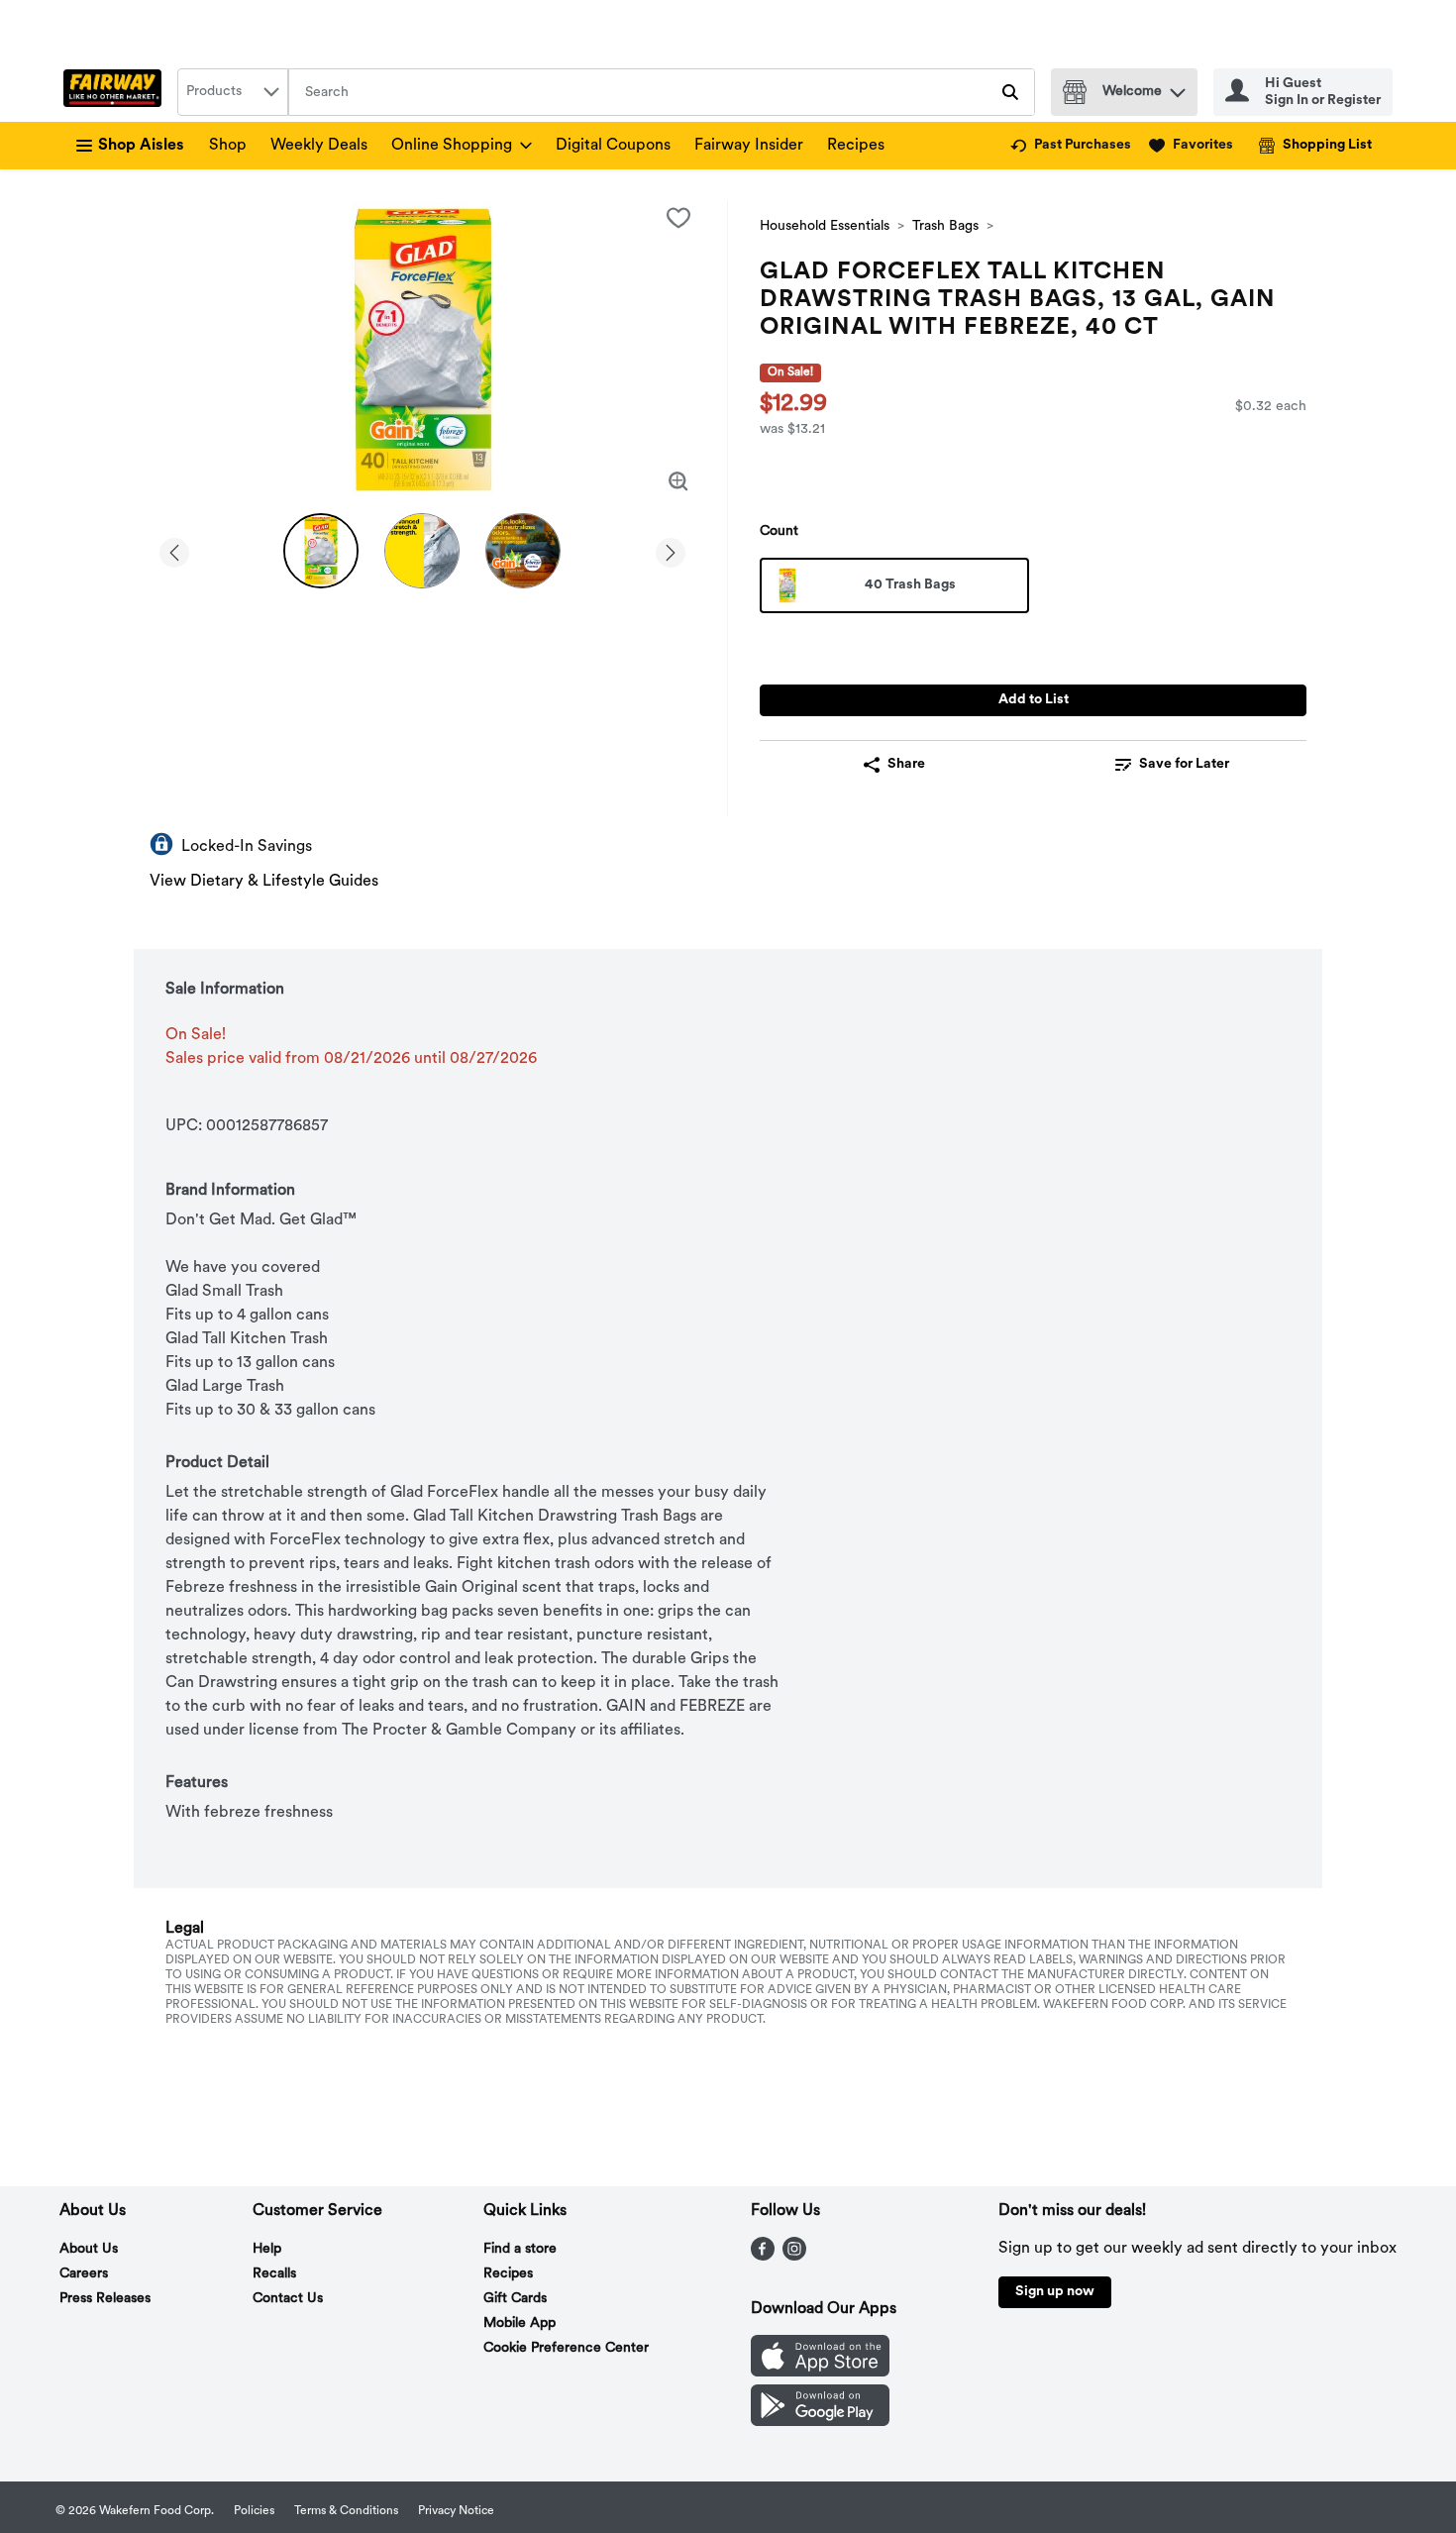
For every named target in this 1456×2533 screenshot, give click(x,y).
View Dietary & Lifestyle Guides (264, 882)
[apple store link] (820, 2373)
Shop (228, 146)
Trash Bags (945, 226)
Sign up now (1055, 2292)
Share (906, 764)
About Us (89, 2249)
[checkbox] (678, 218)
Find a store (520, 2249)
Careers (84, 2274)
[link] (1071, 146)
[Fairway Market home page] (116, 92)
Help (267, 2249)
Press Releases (105, 2299)
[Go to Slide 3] (523, 551)
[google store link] (820, 2422)
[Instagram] (794, 2257)
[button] (1178, 88)
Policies (254, 2511)
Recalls (274, 2274)
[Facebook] (763, 2257)
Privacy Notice (456, 2511)
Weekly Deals (319, 146)
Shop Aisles (141, 146)
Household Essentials (825, 226)
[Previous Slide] (174, 549)
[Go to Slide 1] (321, 551)
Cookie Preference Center (566, 2348)
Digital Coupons (613, 146)
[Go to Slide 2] (422, 551)
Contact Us (288, 2299)
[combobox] (233, 92)
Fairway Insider (749, 146)
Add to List (1034, 700)
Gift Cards (515, 2299)
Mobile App (520, 2323)
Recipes (856, 146)
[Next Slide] (671, 549)
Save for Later (1184, 764)
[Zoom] (678, 481)
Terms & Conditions (346, 2511)
